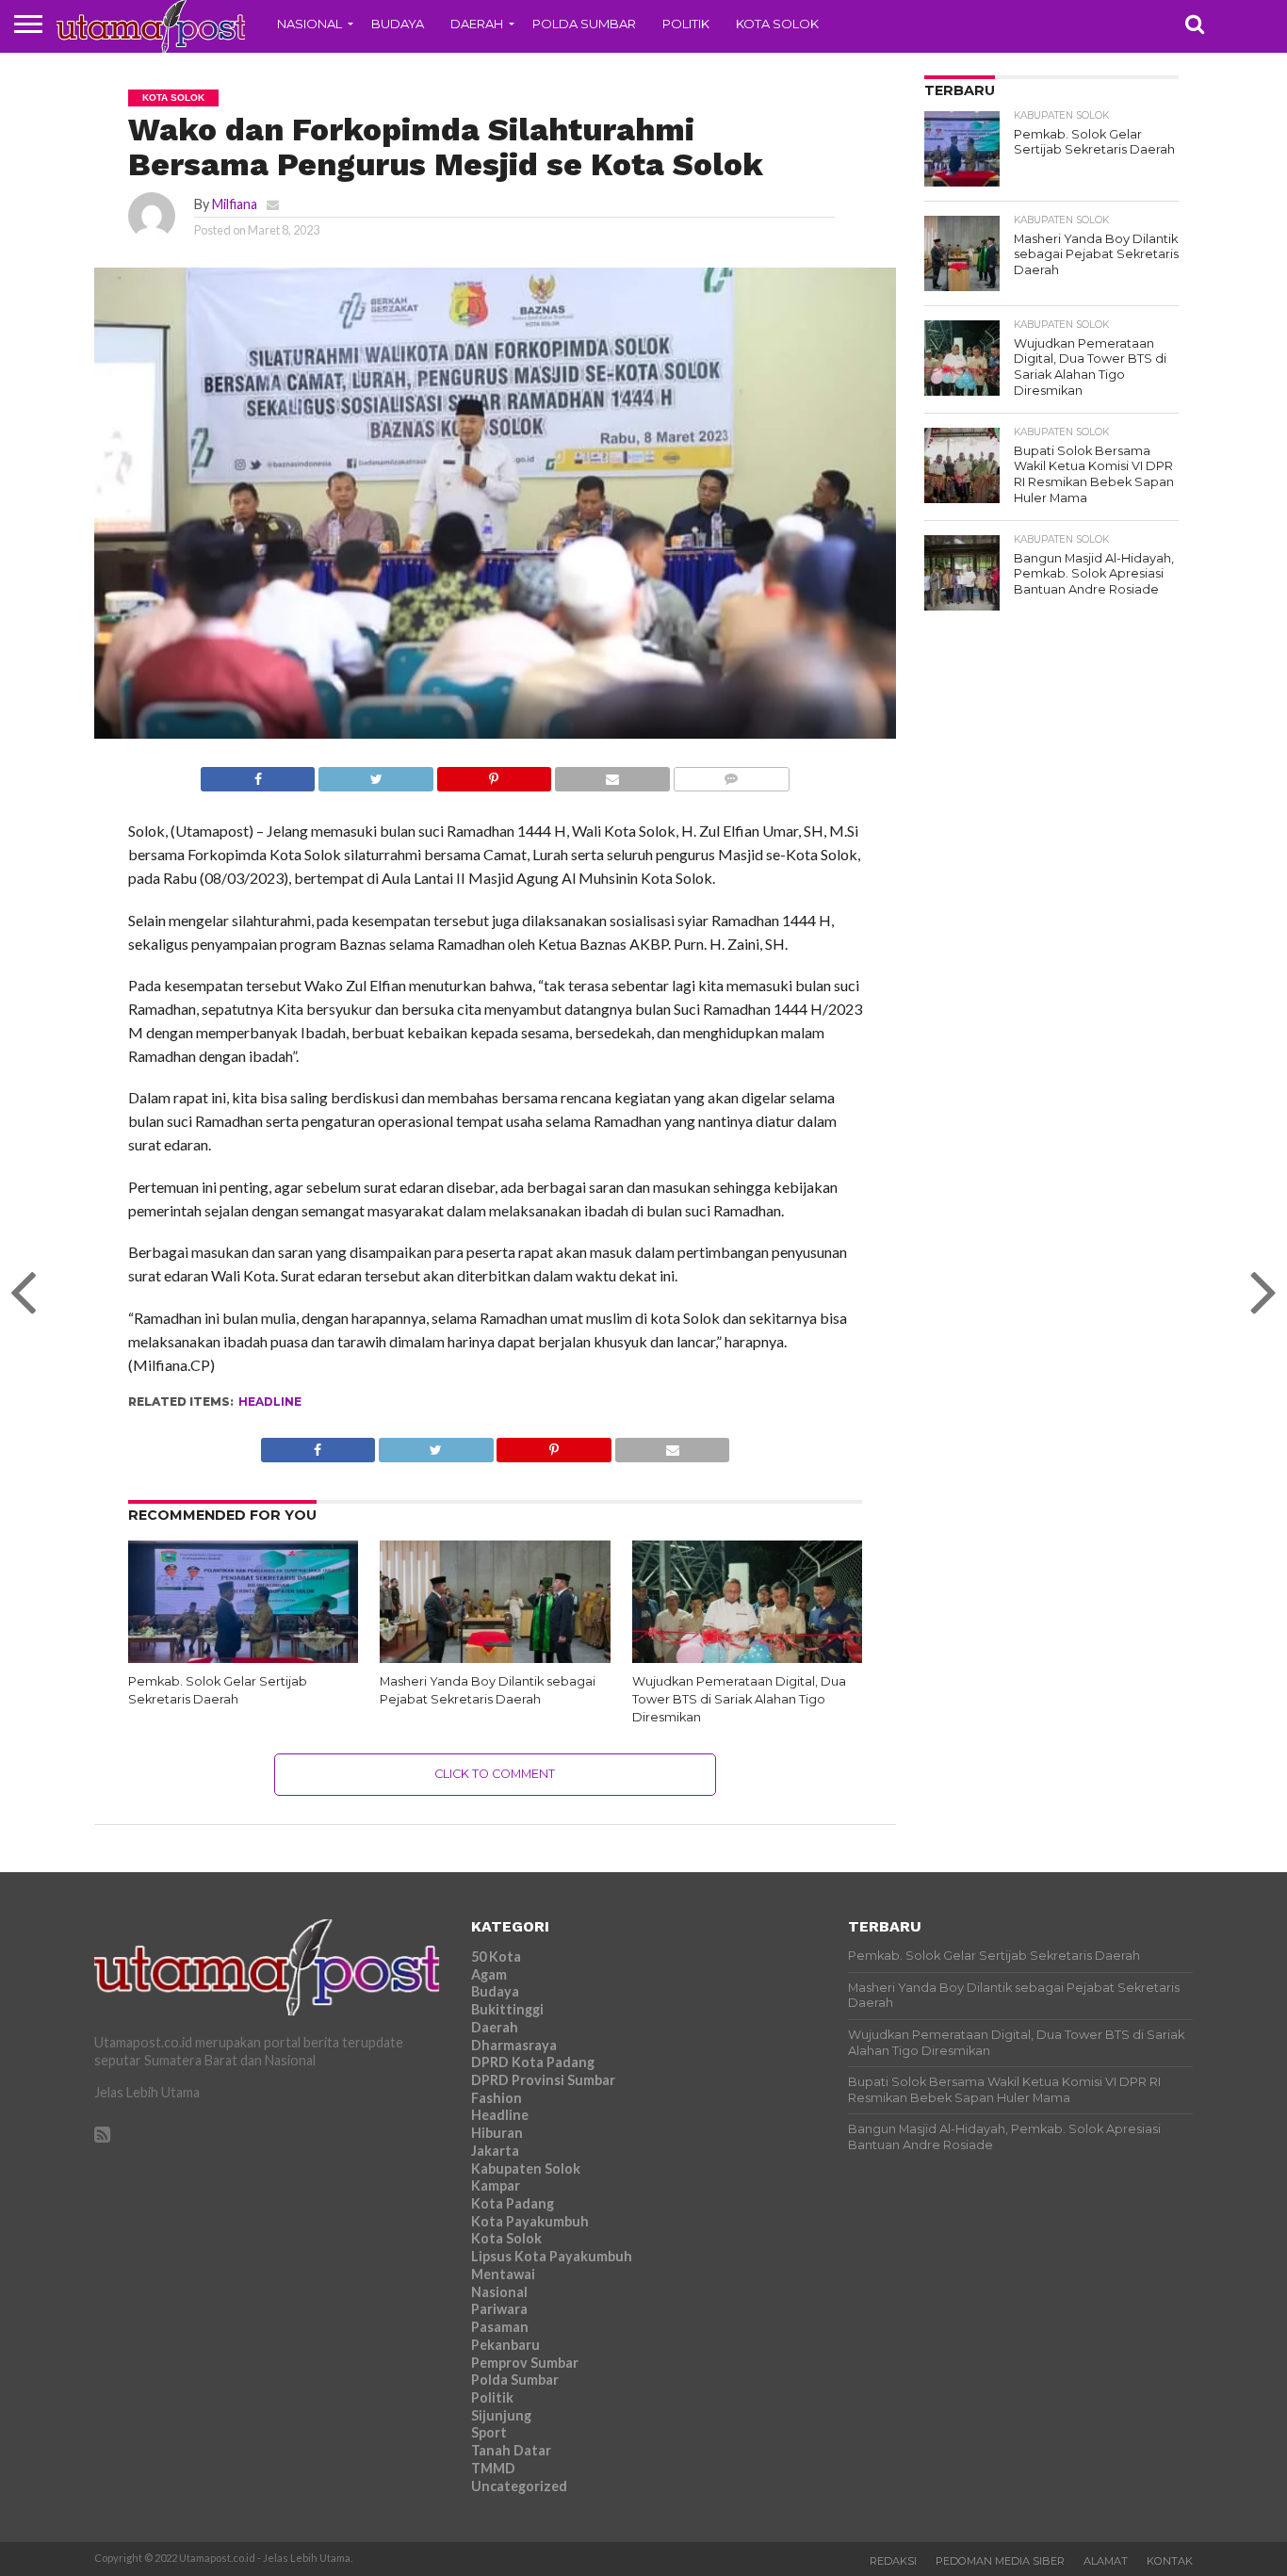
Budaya (398, 24)
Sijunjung (501, 2415)
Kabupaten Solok (526, 2168)
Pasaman (500, 2327)
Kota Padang (513, 2203)
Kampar (496, 2185)
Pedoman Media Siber (1000, 2561)
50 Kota (496, 1956)
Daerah (477, 24)
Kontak (1170, 2561)
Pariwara (499, 2309)
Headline (270, 1402)
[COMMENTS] (731, 774)
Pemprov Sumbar (525, 2363)
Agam (489, 1974)
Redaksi (893, 2561)
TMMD (493, 2468)
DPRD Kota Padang (533, 2062)
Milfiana (235, 204)
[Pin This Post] (494, 774)
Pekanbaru (505, 2345)
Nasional (310, 24)
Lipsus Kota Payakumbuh (552, 2256)
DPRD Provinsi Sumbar (543, 2080)
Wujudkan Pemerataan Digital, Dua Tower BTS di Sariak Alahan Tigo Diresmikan (739, 1699)
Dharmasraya (514, 2045)
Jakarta (495, 2151)
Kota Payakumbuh (530, 2221)
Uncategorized (519, 2486)
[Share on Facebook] (258, 774)
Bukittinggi (507, 2009)
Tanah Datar (511, 2450)
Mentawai (503, 2274)
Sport (489, 2432)
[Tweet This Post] (375, 774)
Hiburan (497, 2133)
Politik (686, 24)
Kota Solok (777, 24)
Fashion (497, 2098)
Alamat (1106, 2561)
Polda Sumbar (584, 24)
